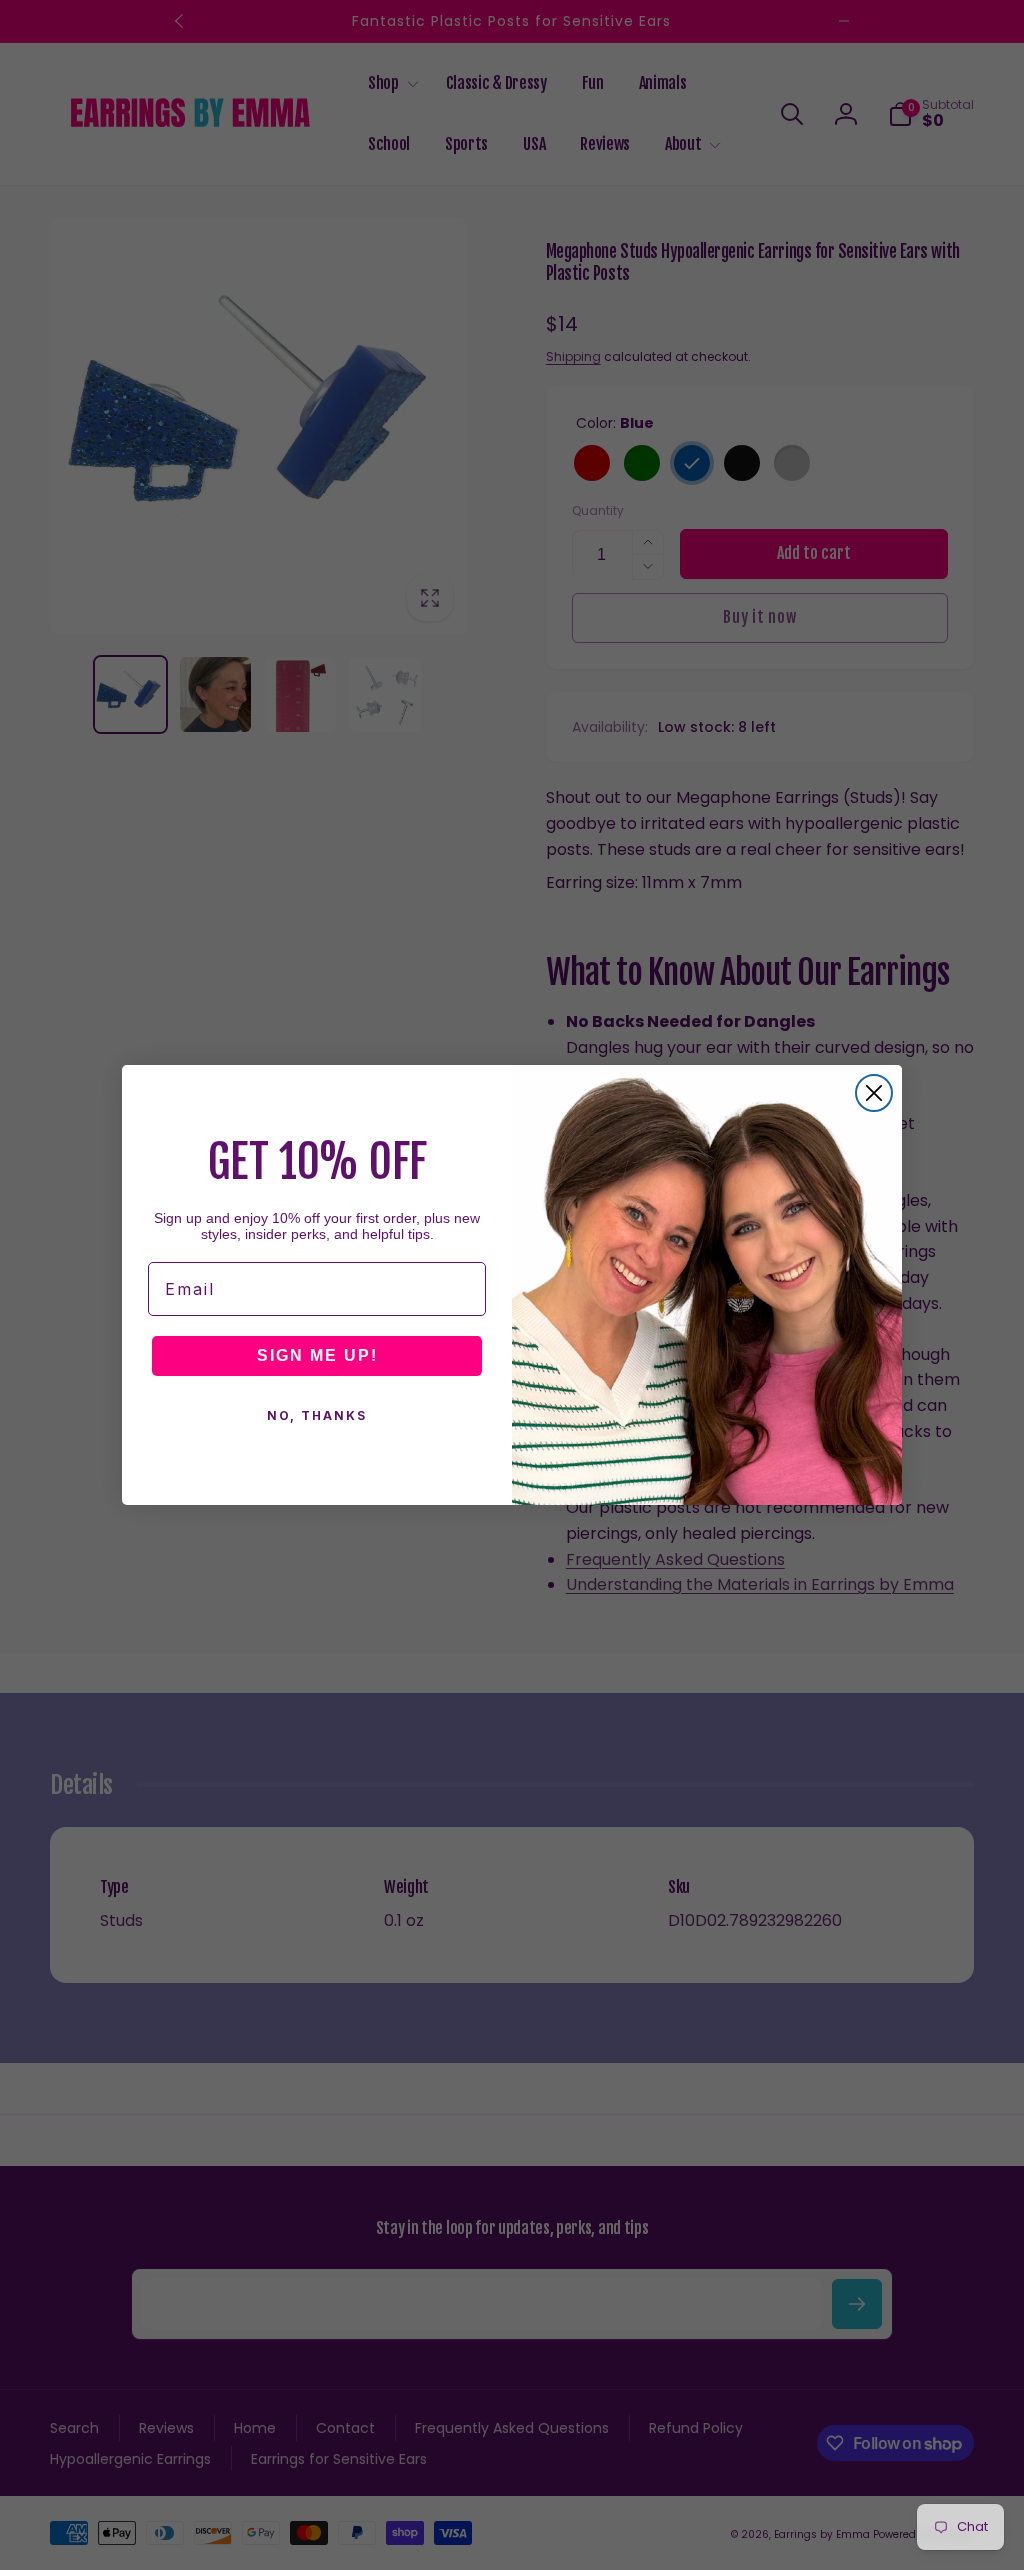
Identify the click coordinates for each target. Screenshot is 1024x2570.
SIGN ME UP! (317, 1355)
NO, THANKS (317, 1415)
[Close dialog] (874, 1093)
